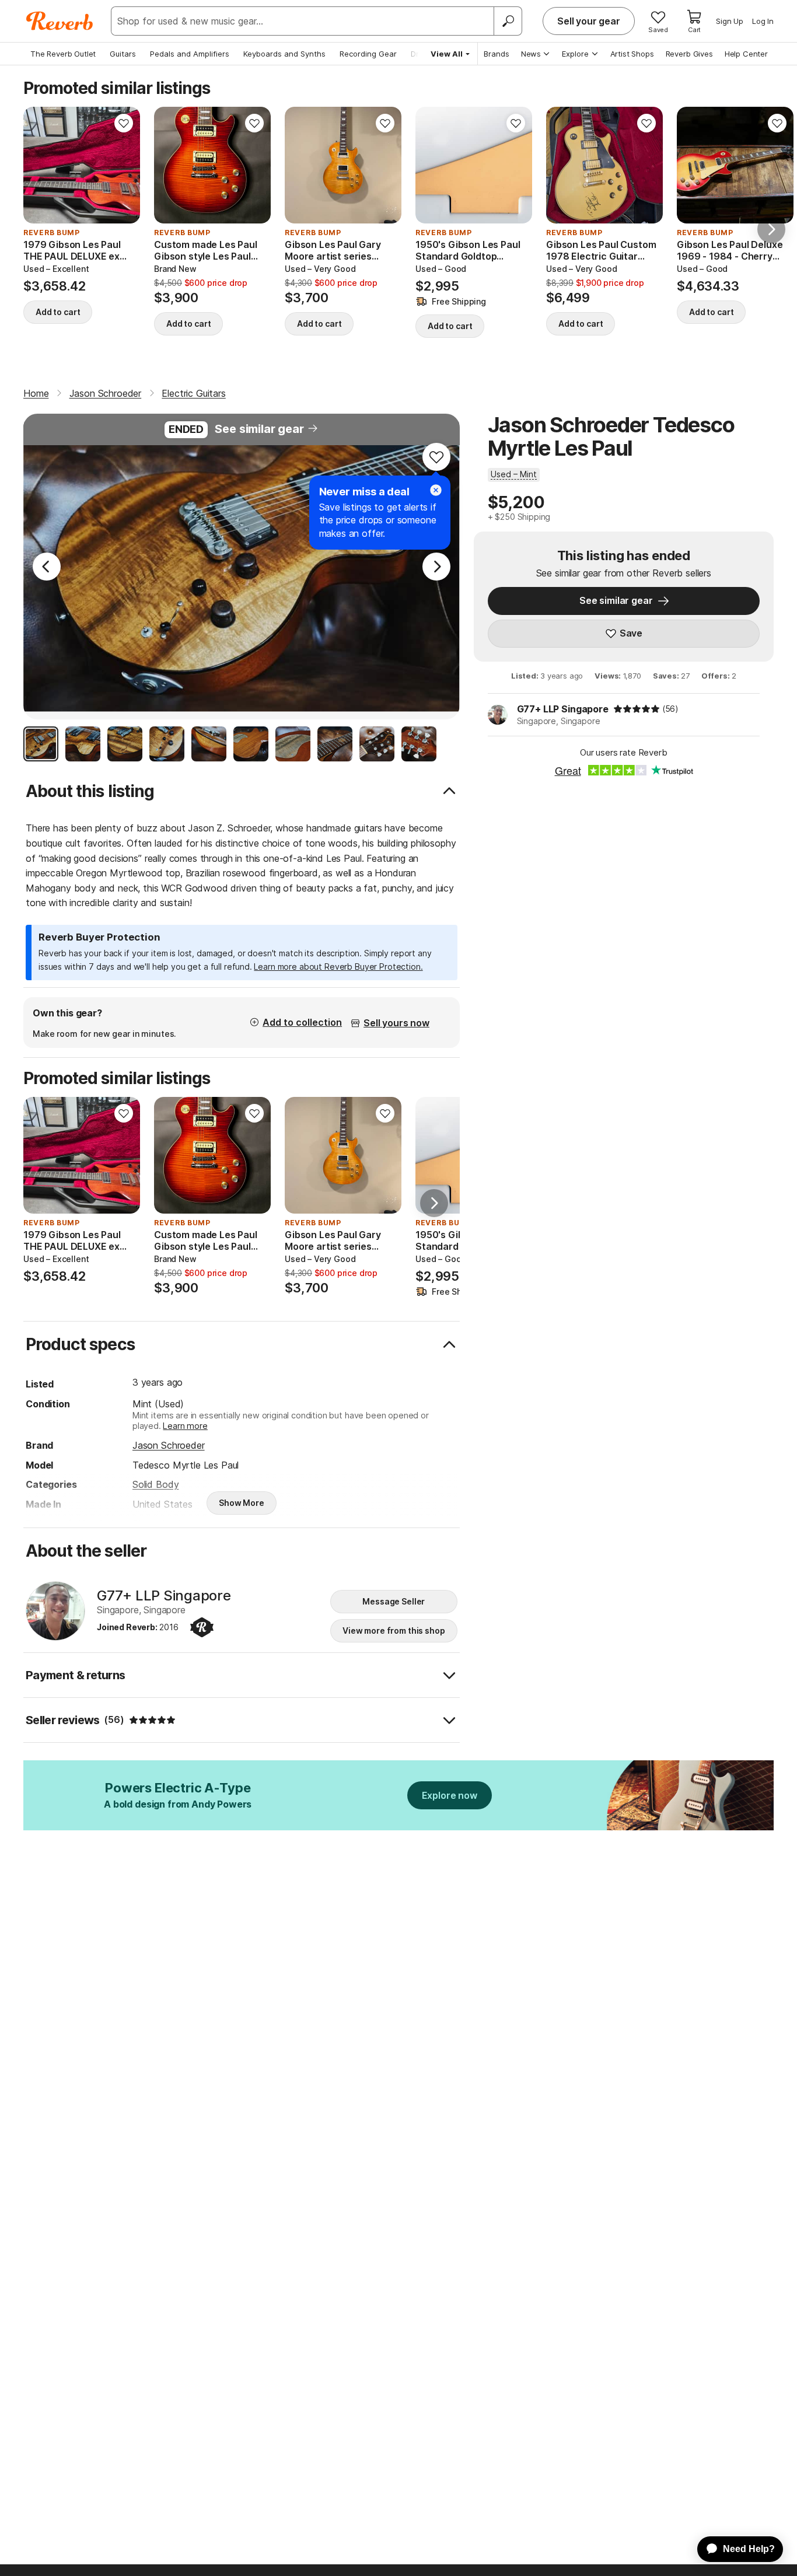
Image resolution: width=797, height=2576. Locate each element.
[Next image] (124, 165)
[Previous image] (40, 165)
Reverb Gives (689, 54)
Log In (763, 21)
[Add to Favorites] (124, 123)
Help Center (746, 54)
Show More (242, 1503)
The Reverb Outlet (63, 54)
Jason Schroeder (169, 1445)
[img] (637, 709)
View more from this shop (394, 1630)
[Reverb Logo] (60, 21)
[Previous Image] (47, 567)
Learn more (185, 1426)
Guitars (123, 54)
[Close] (436, 490)
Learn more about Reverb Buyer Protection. (338, 967)
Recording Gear (368, 54)
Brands (497, 54)
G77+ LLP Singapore (563, 709)
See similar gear (259, 429)
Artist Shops (632, 54)
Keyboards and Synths (284, 54)
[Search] (508, 21)
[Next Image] (436, 567)
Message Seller (394, 1601)
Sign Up (730, 21)
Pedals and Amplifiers (190, 54)
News (531, 54)
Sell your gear (589, 21)
